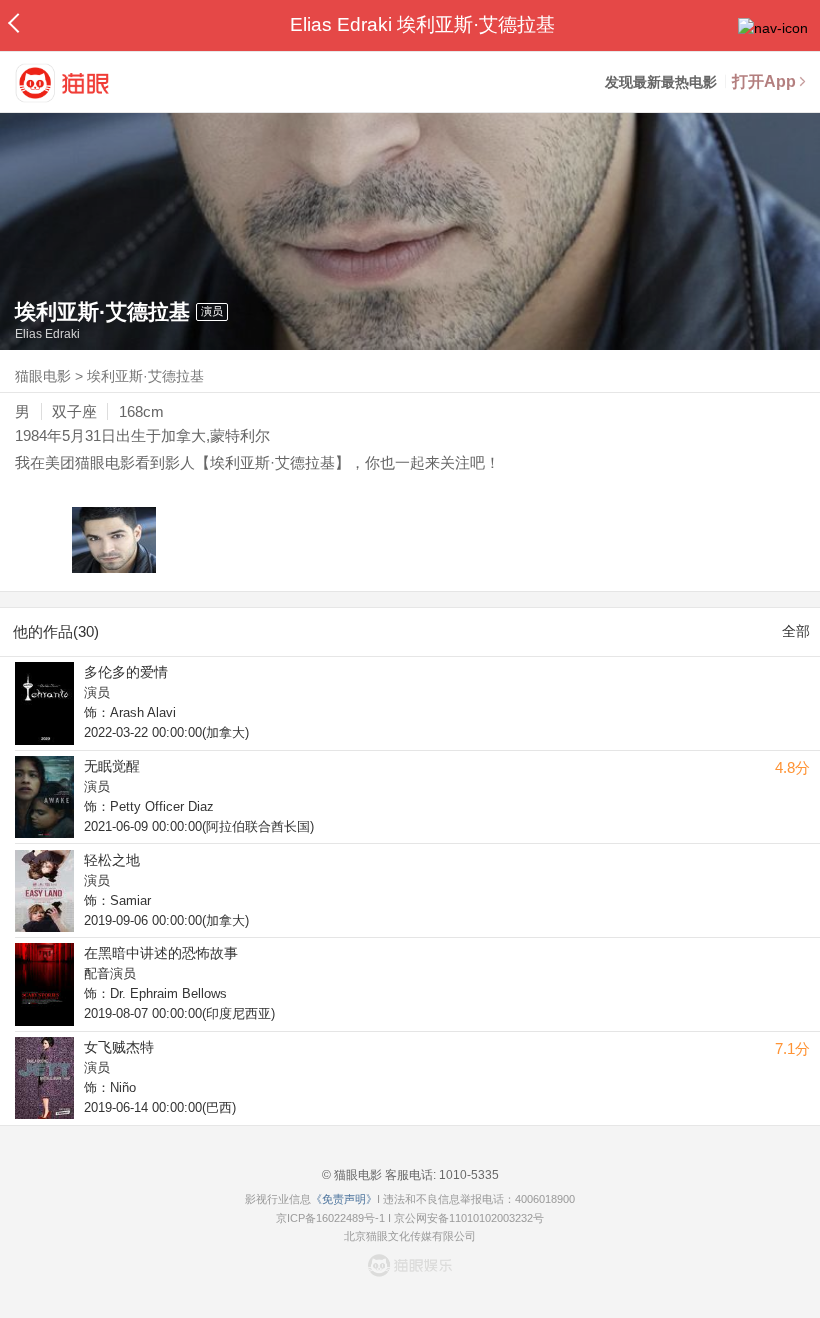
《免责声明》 (344, 1199)
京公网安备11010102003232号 (469, 1218)
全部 (796, 631)
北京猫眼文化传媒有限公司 (410, 1236)
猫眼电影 (43, 376)
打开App (764, 81)
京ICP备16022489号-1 (330, 1218)
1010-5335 (467, 1175)
